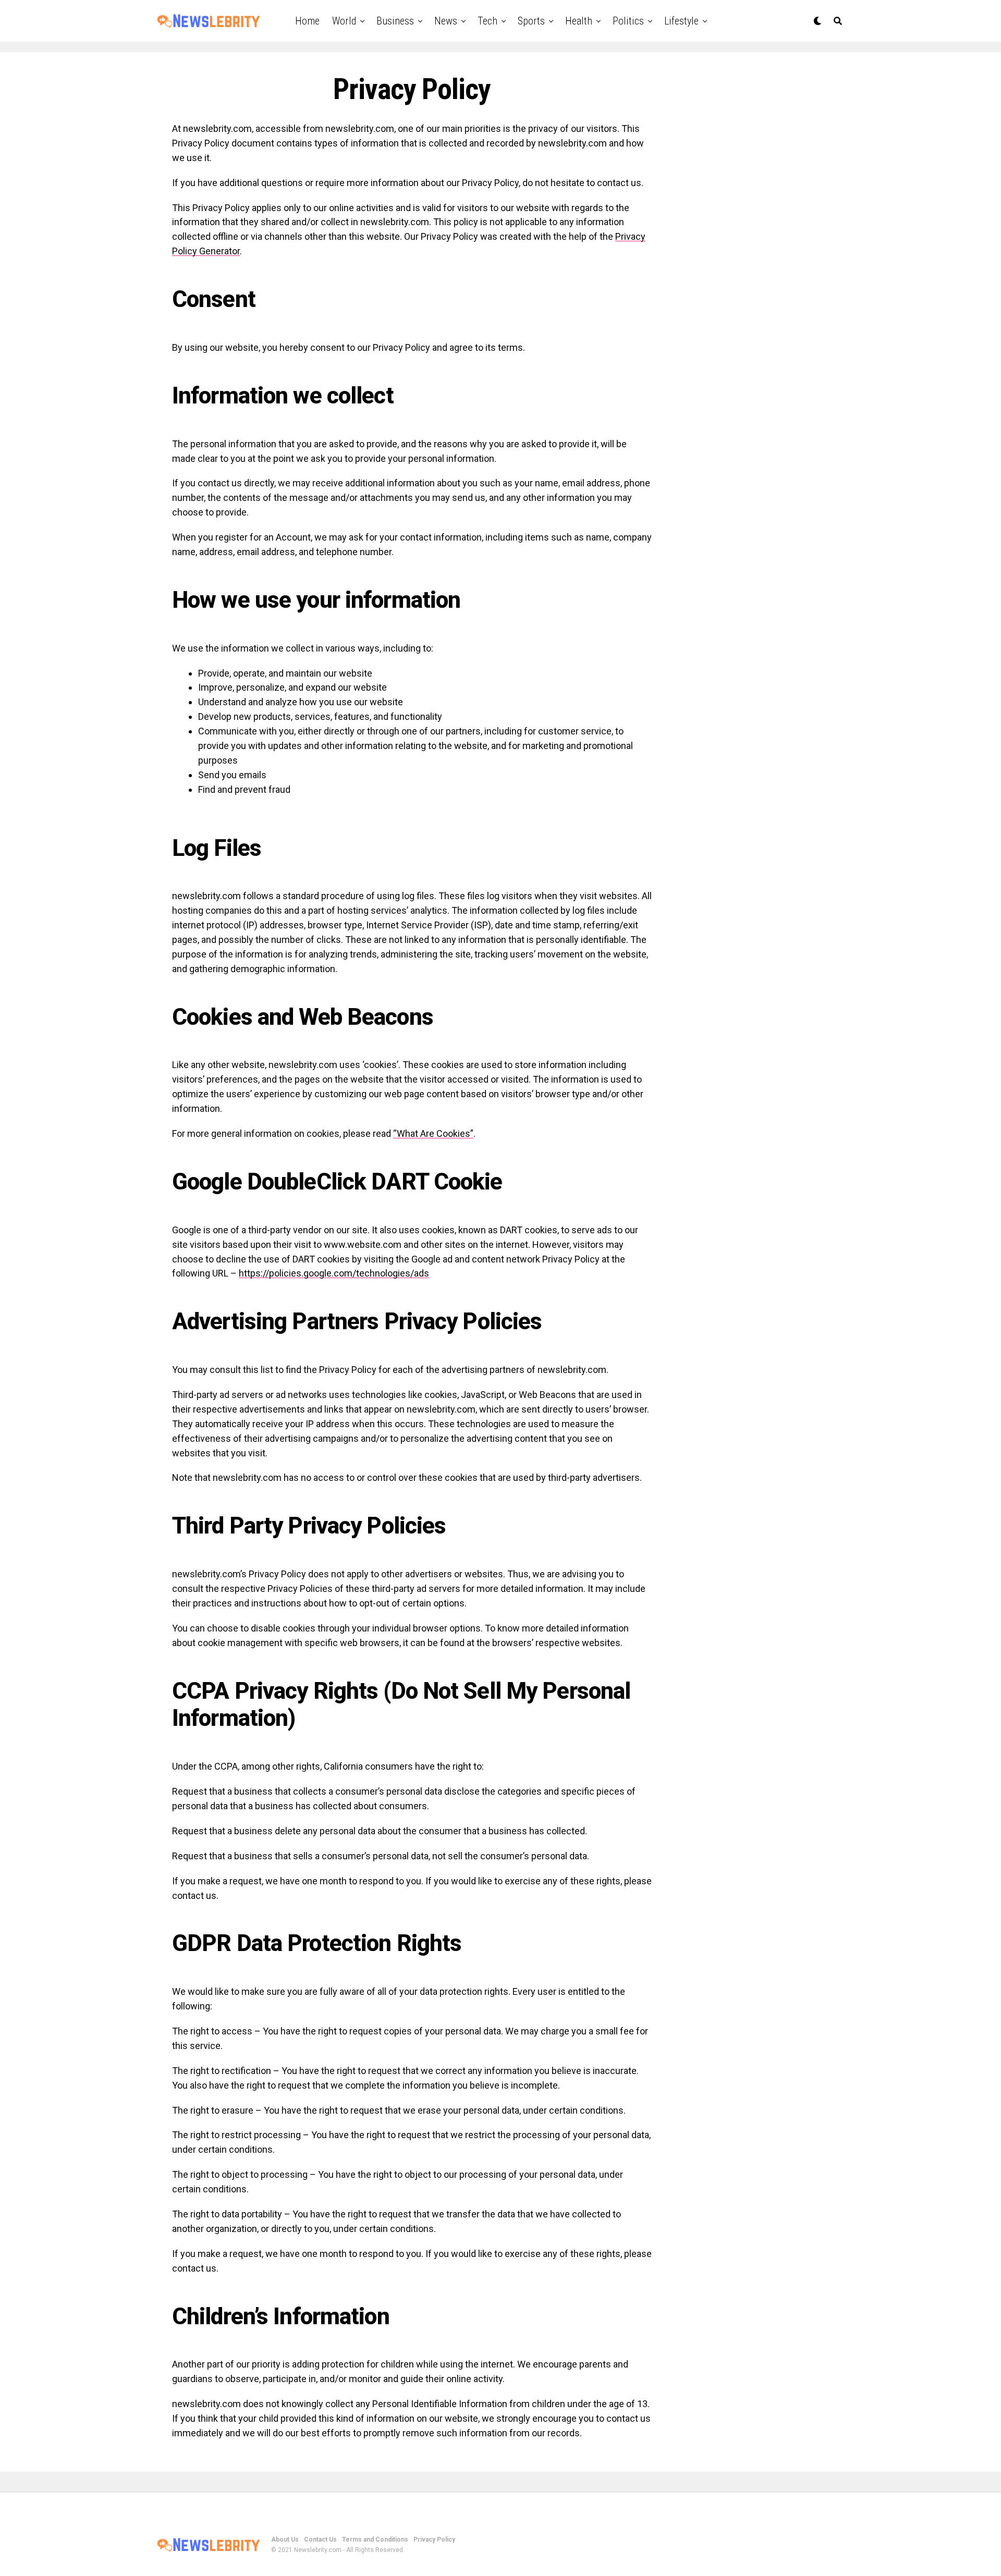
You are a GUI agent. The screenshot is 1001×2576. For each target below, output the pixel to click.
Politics (628, 21)
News (446, 21)
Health (579, 21)
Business (395, 21)
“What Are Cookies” (433, 1133)
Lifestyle (681, 21)
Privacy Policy (434, 2540)
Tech (487, 21)
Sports (531, 21)
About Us (285, 2540)
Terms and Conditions (375, 2540)
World (344, 21)
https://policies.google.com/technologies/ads (334, 1273)
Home (307, 21)
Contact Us (320, 2540)
